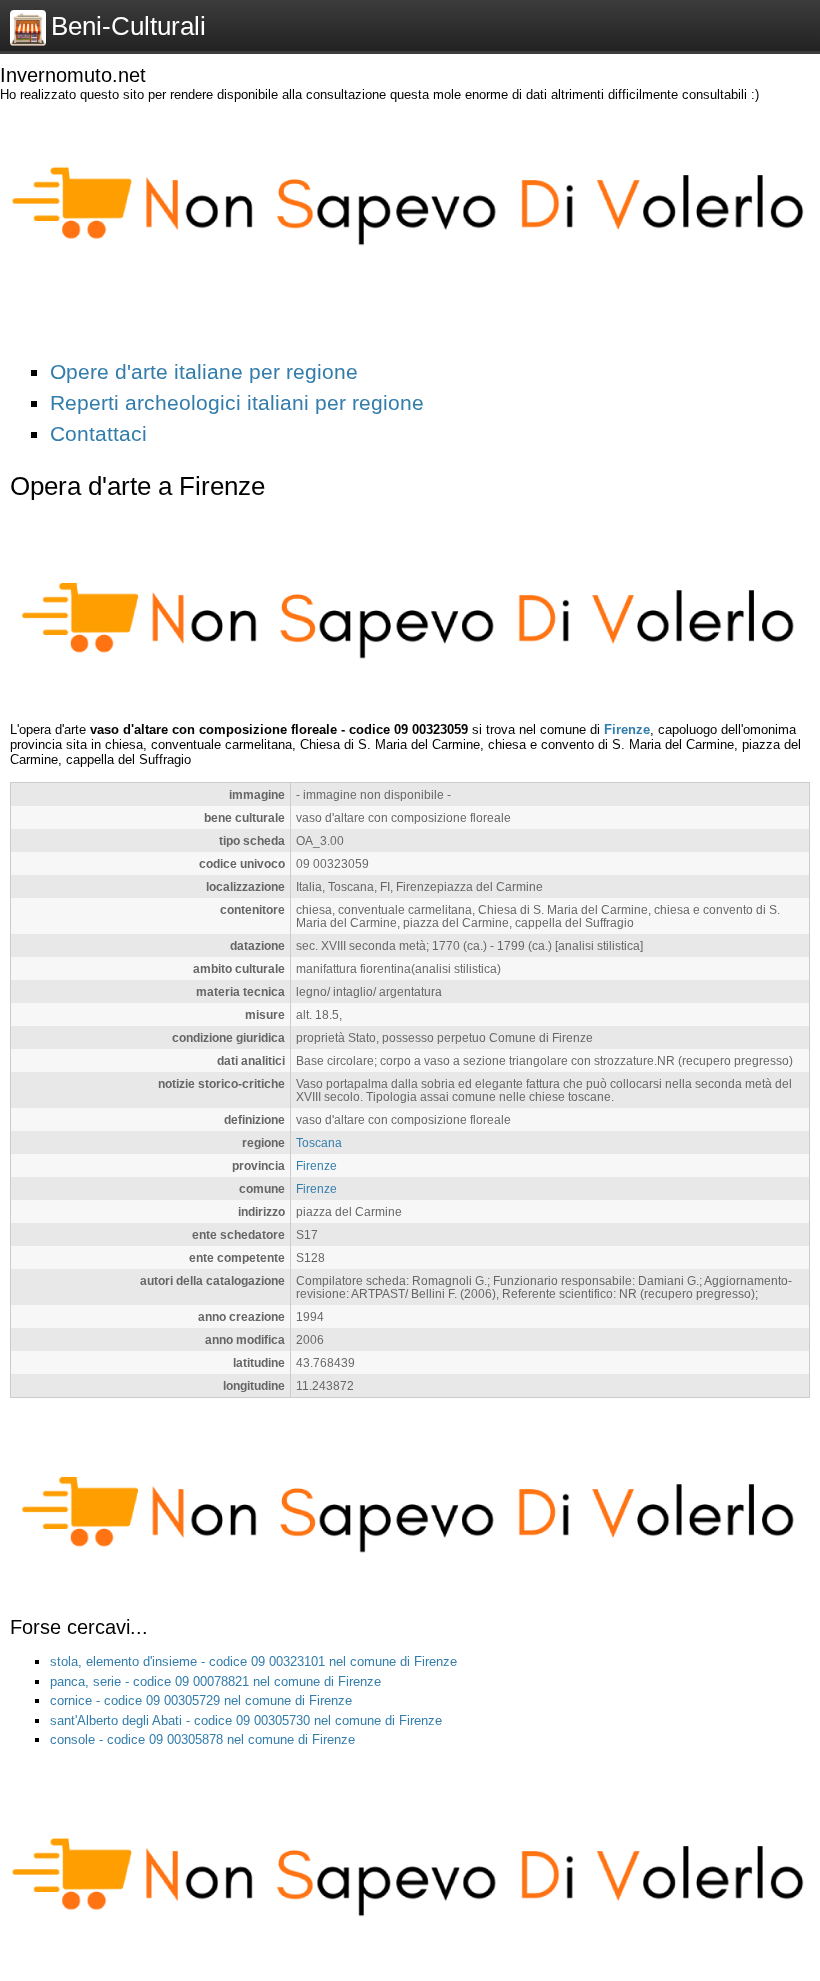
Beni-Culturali (128, 26)
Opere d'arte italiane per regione (204, 371)
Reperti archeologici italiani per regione (237, 402)
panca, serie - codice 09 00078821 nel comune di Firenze (215, 1681)
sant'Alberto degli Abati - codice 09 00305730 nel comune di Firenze (246, 1720)
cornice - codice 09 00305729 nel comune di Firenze (201, 1700)
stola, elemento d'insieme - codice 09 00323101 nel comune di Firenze (253, 1661)
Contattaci (98, 433)
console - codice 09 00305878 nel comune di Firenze (202, 1739)
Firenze (627, 729)
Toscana (319, 1142)
